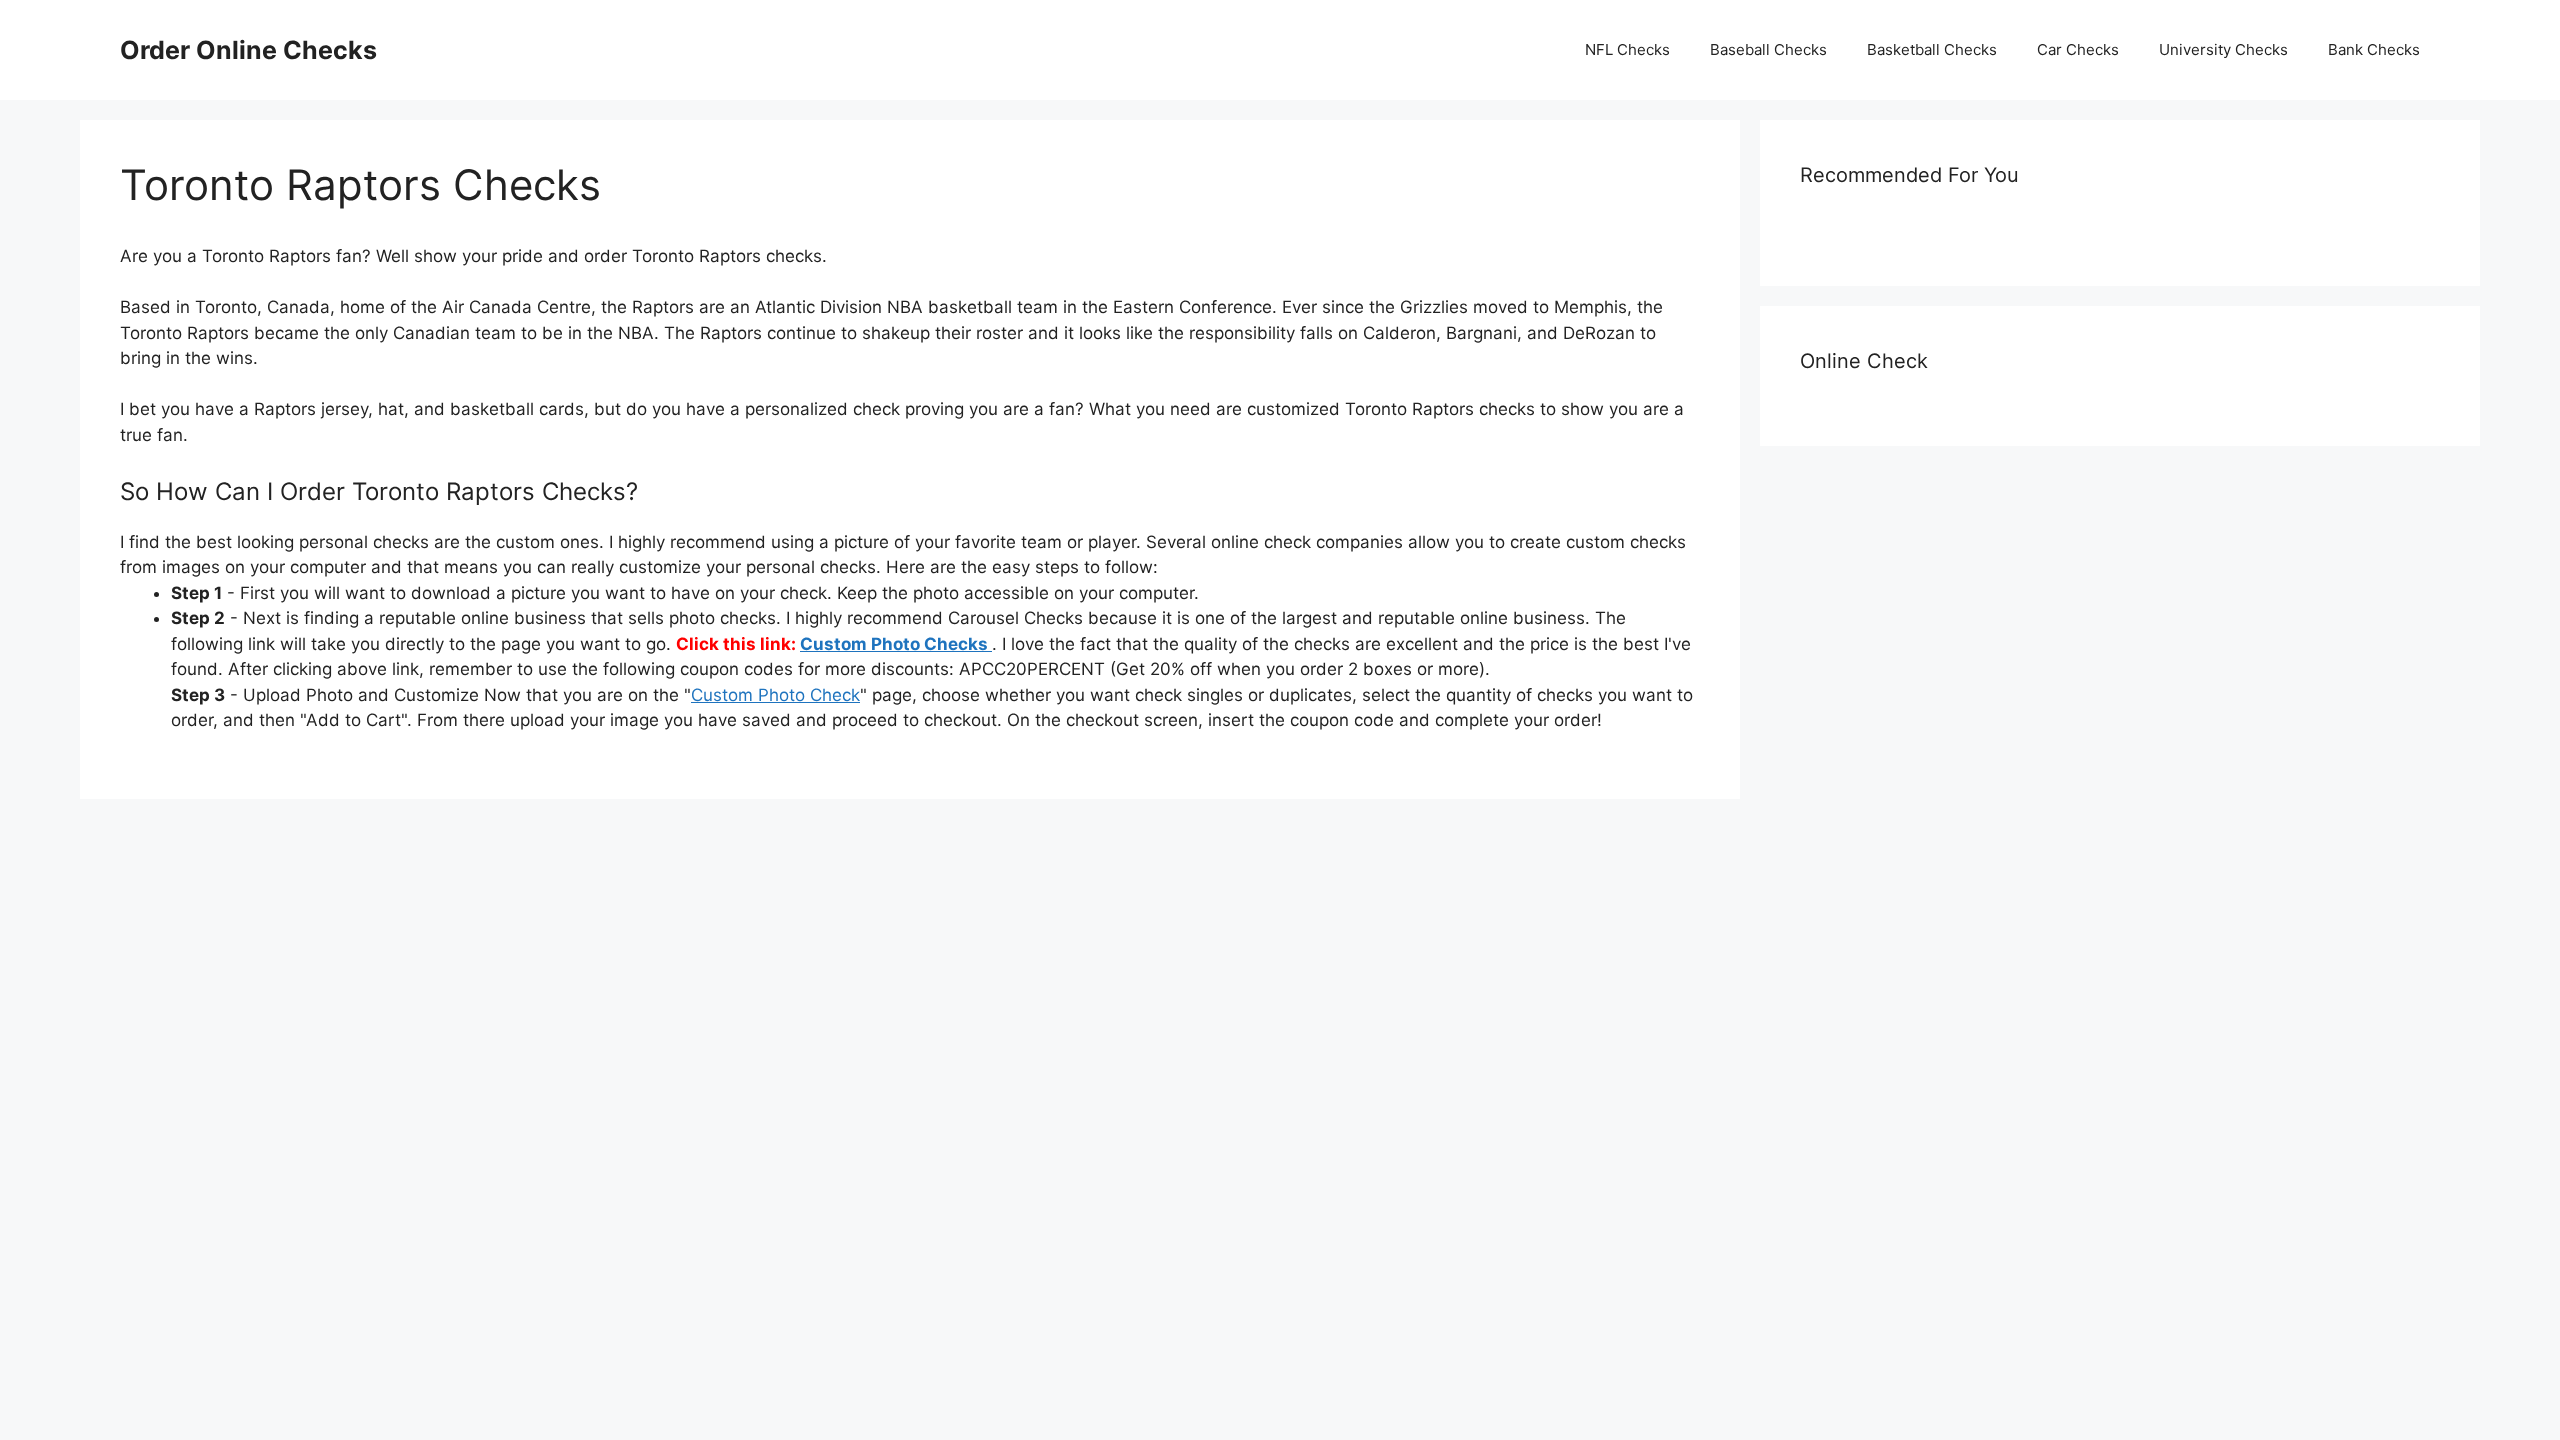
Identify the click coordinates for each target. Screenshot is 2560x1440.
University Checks (2223, 49)
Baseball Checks (1768, 49)
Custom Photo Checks (896, 644)
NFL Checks (1627, 49)
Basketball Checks (1932, 49)
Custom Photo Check (775, 695)
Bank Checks (2374, 49)
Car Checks (2078, 49)
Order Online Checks (248, 50)
